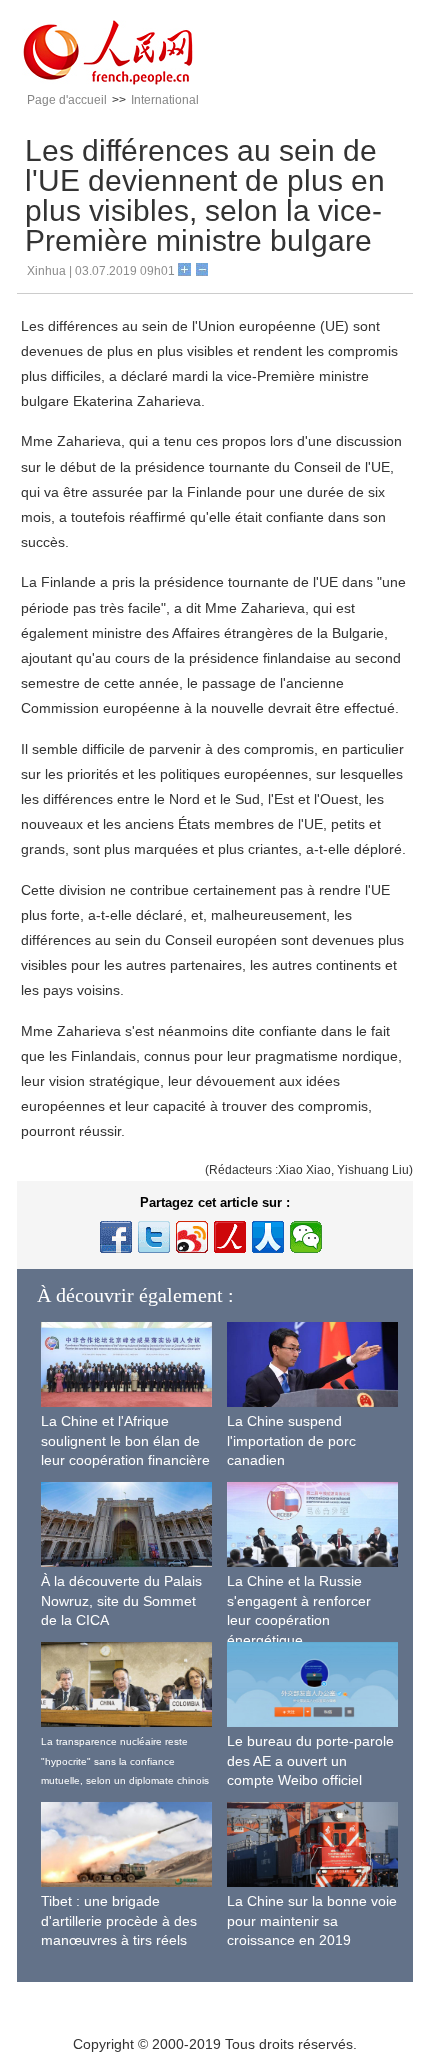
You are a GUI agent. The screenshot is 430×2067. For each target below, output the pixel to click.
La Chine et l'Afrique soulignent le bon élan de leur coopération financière (125, 1440)
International (165, 100)
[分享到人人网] (268, 1237)
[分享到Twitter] (154, 1237)
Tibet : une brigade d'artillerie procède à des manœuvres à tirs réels (119, 1920)
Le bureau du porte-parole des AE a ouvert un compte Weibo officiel (310, 1760)
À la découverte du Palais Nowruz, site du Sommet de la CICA (121, 1600)
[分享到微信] (306, 1237)
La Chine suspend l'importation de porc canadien (291, 1440)
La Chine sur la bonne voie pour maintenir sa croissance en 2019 (312, 1920)
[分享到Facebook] (116, 1237)
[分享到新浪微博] (192, 1237)
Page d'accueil (67, 100)
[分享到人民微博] (230, 1237)
